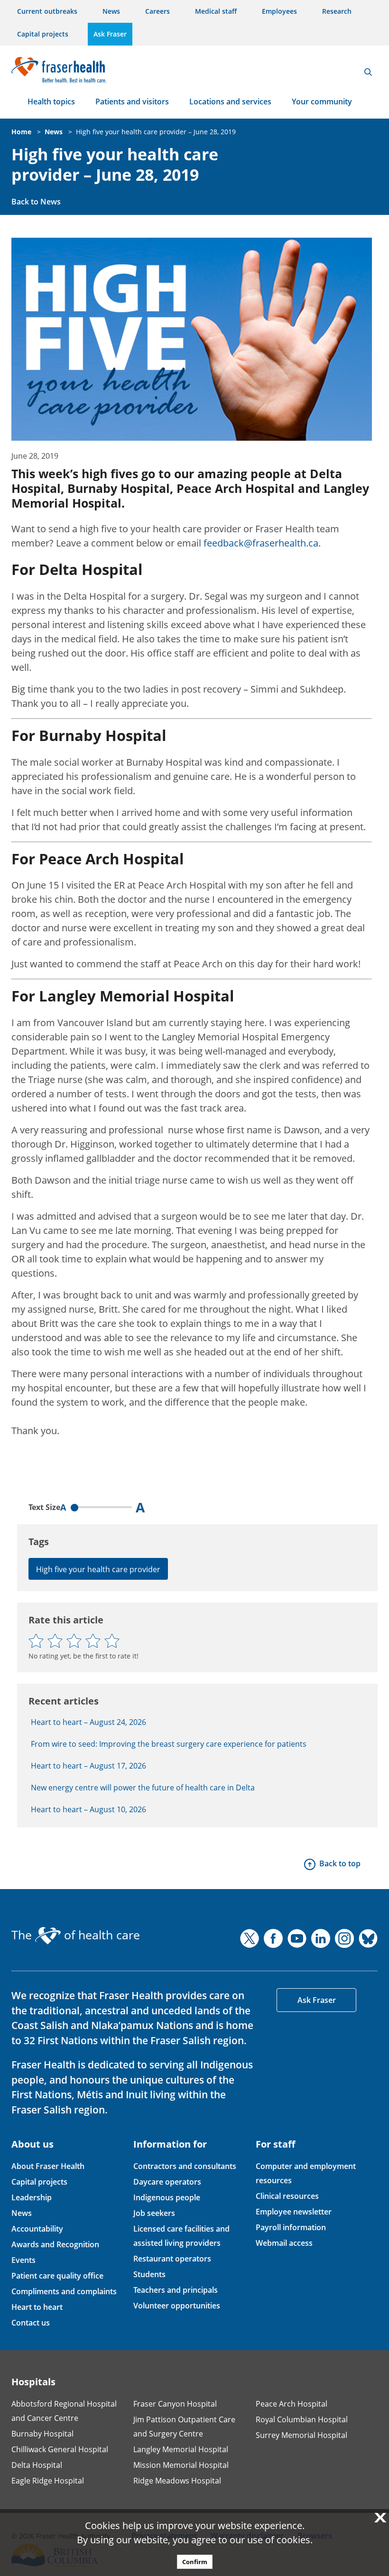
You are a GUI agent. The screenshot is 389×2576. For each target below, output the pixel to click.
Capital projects (43, 34)
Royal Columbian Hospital (302, 2419)
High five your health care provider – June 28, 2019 (156, 132)
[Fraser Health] (59, 69)
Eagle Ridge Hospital (48, 2481)
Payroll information (291, 2227)
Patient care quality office (57, 2276)
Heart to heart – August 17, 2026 (88, 1766)
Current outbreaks (47, 11)
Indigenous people (167, 2197)
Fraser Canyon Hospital (175, 2404)
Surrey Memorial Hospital (301, 2435)
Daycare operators (167, 2182)
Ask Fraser (110, 34)
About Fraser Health (48, 2166)
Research (337, 11)
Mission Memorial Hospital (181, 2465)
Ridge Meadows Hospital (177, 2481)
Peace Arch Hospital (292, 2404)
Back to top (340, 1863)
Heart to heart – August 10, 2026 (88, 1809)
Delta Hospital (37, 2465)
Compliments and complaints (64, 2291)
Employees (279, 11)
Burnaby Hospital (42, 2434)
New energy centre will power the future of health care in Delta (143, 1788)
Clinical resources (287, 2196)
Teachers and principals (176, 2290)
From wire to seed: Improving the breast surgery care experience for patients (169, 1744)
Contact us (31, 2323)
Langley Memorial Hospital (181, 2449)
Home (21, 132)
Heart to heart (37, 2307)
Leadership (32, 2197)
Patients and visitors (132, 102)
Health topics (51, 102)
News (111, 11)
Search (368, 72)
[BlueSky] (368, 1938)
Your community (322, 102)
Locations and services (230, 102)
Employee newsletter (294, 2212)
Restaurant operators (172, 2259)
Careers (157, 11)
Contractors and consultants (185, 2166)
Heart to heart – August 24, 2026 (88, 1722)
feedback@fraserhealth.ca (261, 543)
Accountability (37, 2229)
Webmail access (284, 2243)
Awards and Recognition (55, 2244)
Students (149, 2274)
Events (23, 2260)
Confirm (195, 2562)
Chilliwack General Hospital (60, 2449)
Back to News (36, 202)
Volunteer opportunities (177, 2306)
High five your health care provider (98, 1569)
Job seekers (154, 2213)
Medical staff (216, 11)
